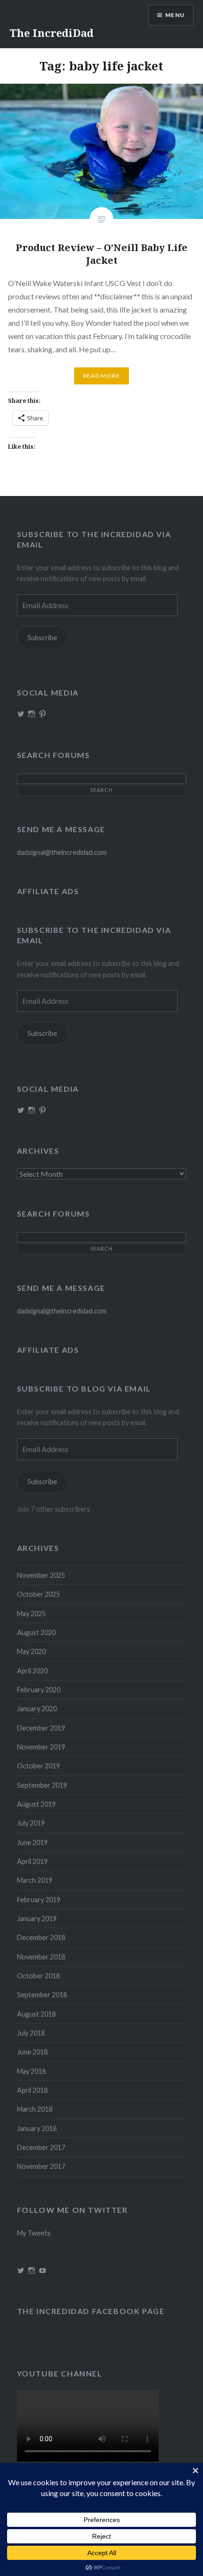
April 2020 (32, 1671)
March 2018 (35, 2109)
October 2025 (38, 1594)
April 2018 (32, 2090)
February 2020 (39, 1690)
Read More (101, 376)
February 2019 (39, 1900)
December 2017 (41, 2147)
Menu (175, 15)
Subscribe (42, 638)
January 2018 (37, 2128)
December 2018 (41, 1937)
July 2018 (31, 2033)
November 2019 (41, 1747)
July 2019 (31, 1823)
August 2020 (36, 1632)
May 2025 (31, 1614)
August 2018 (36, 2014)
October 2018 (38, 1976)
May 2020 (31, 1651)
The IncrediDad (51, 33)
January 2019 (37, 1919)
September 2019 (42, 1785)
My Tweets (34, 2233)
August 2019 (36, 1804)
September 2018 (42, 1995)
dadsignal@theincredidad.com (62, 852)
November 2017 (41, 2166)
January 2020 (37, 1709)
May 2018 (31, 2071)
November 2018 (41, 1957)
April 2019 (32, 1861)
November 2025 (41, 1575)
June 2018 (32, 2052)
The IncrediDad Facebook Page (91, 2311)
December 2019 (41, 1728)
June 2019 (32, 1842)
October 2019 (38, 1766)
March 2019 (35, 1880)
